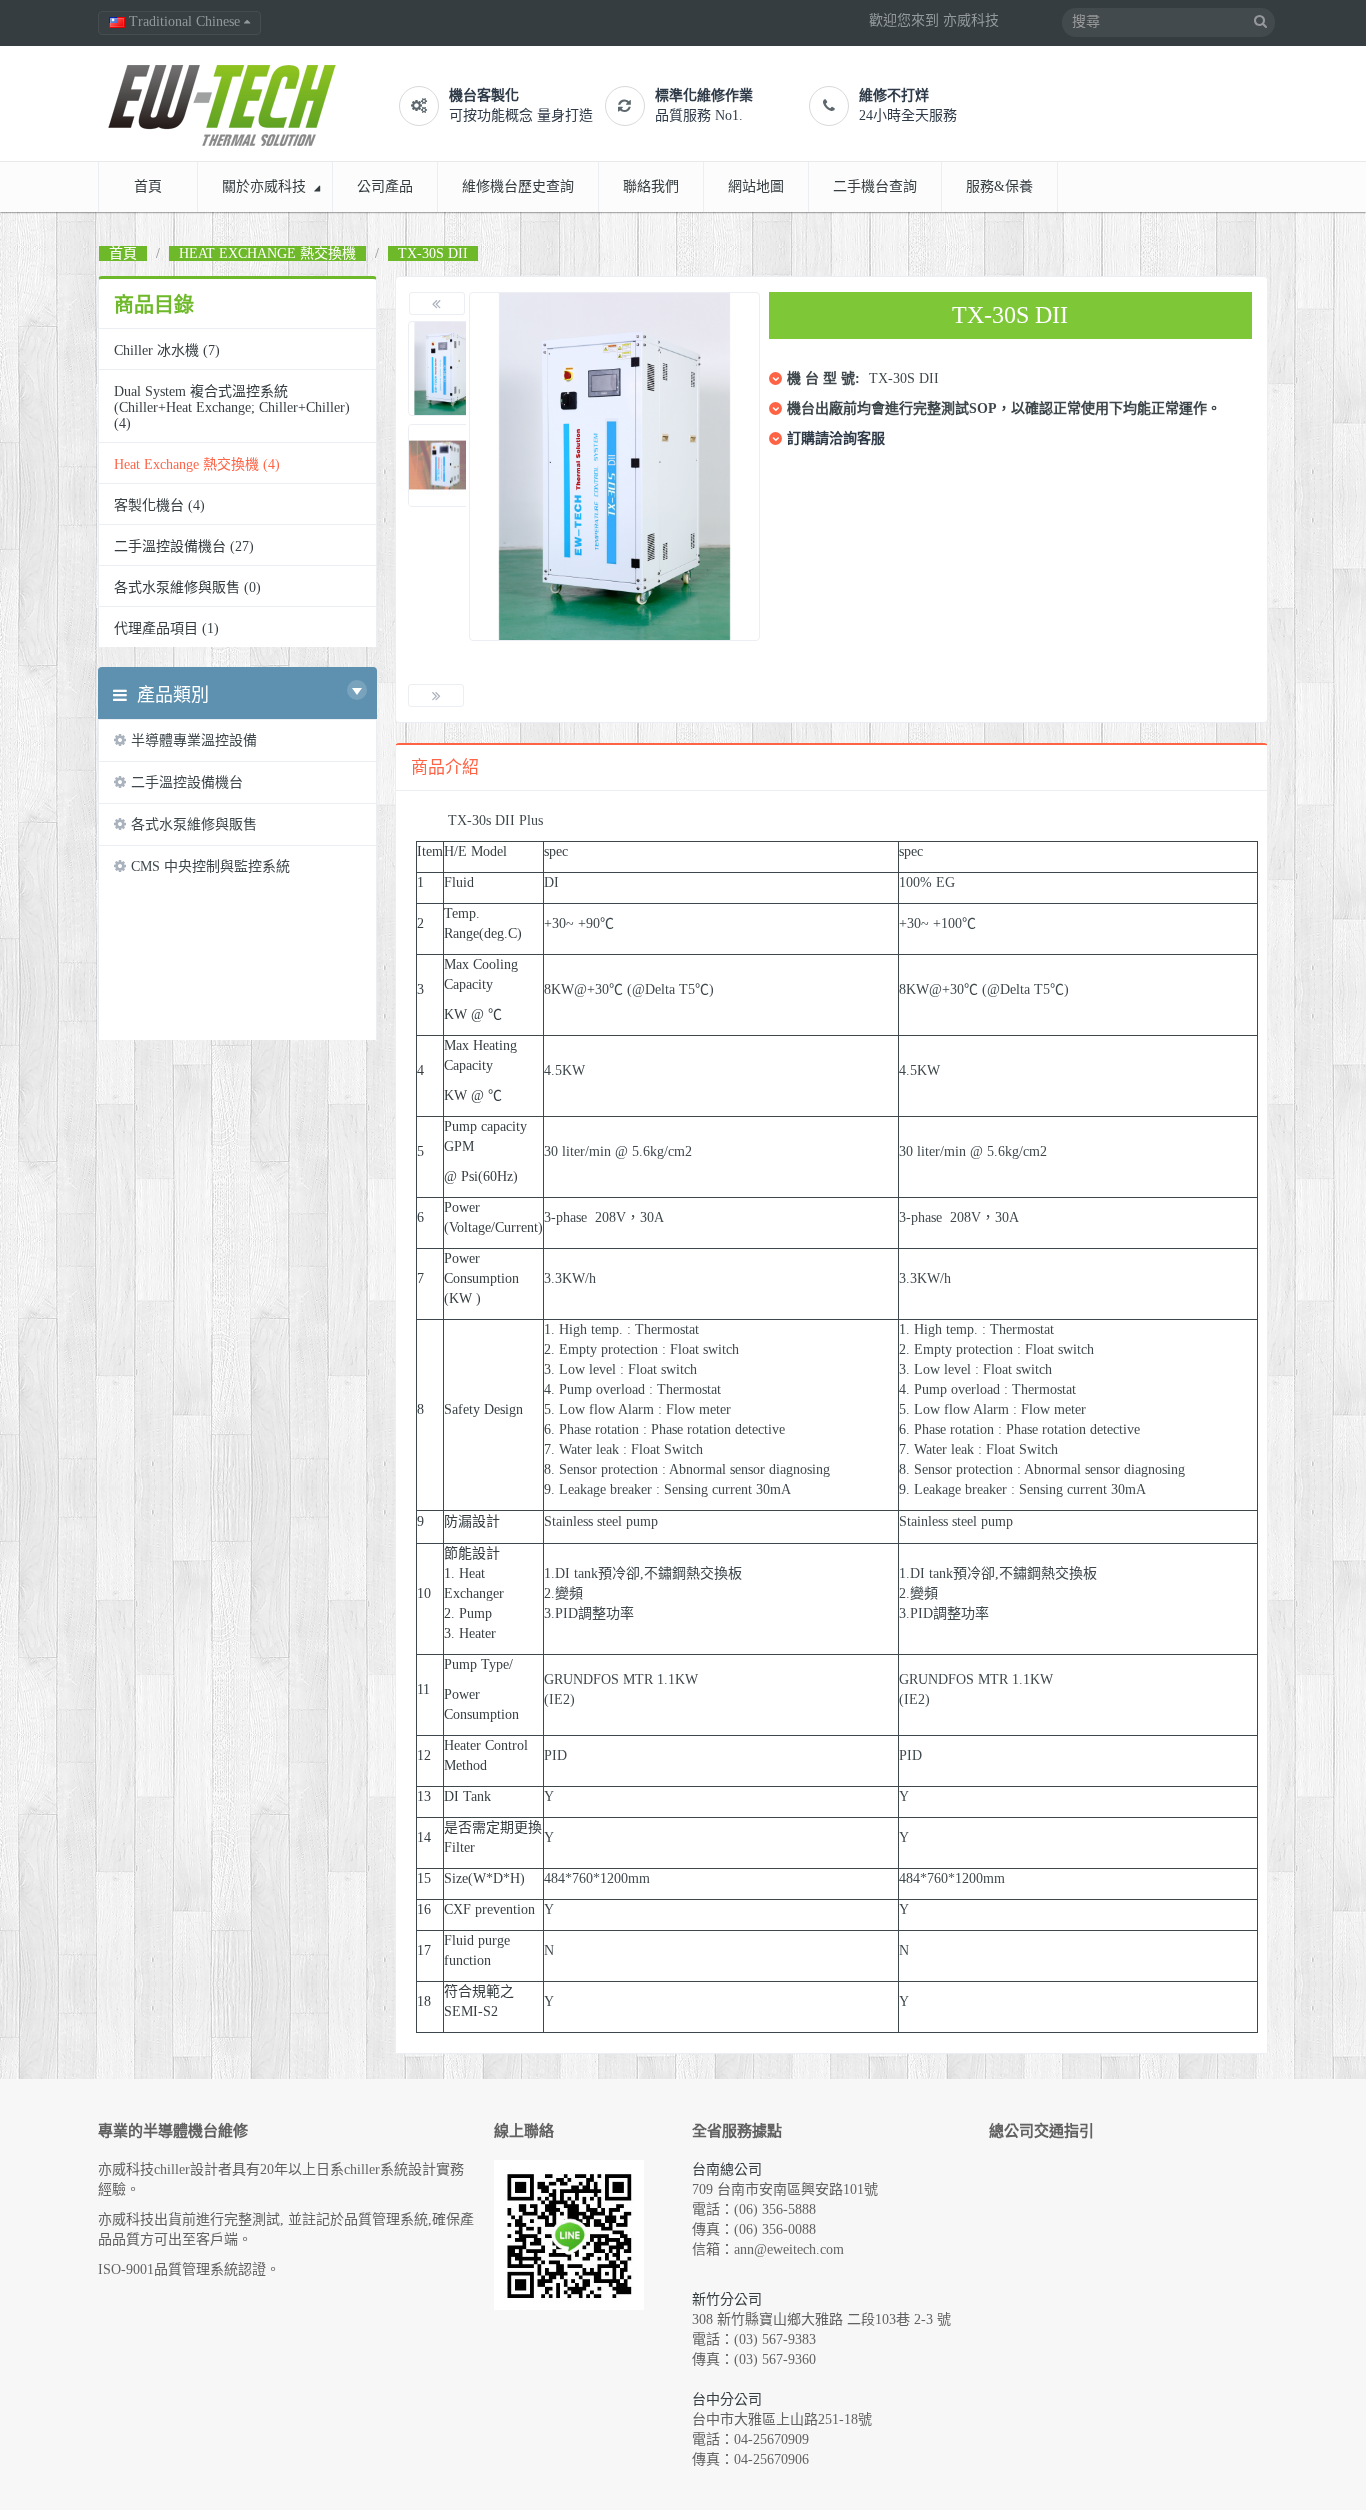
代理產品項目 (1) (166, 628)
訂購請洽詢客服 (836, 438)
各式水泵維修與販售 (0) (187, 587)
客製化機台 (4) (159, 505)
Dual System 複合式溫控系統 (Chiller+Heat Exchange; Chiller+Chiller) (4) (232, 407)
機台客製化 (484, 95)
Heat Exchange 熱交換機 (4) (197, 464)
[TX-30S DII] (445, 368)
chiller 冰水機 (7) (167, 350)
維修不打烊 (894, 95)
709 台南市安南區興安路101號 (785, 2189)
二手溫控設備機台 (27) (184, 546)
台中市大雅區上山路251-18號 (782, 2419)
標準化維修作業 (704, 95)
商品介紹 (445, 767)
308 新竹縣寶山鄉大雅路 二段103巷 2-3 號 (821, 2319)
